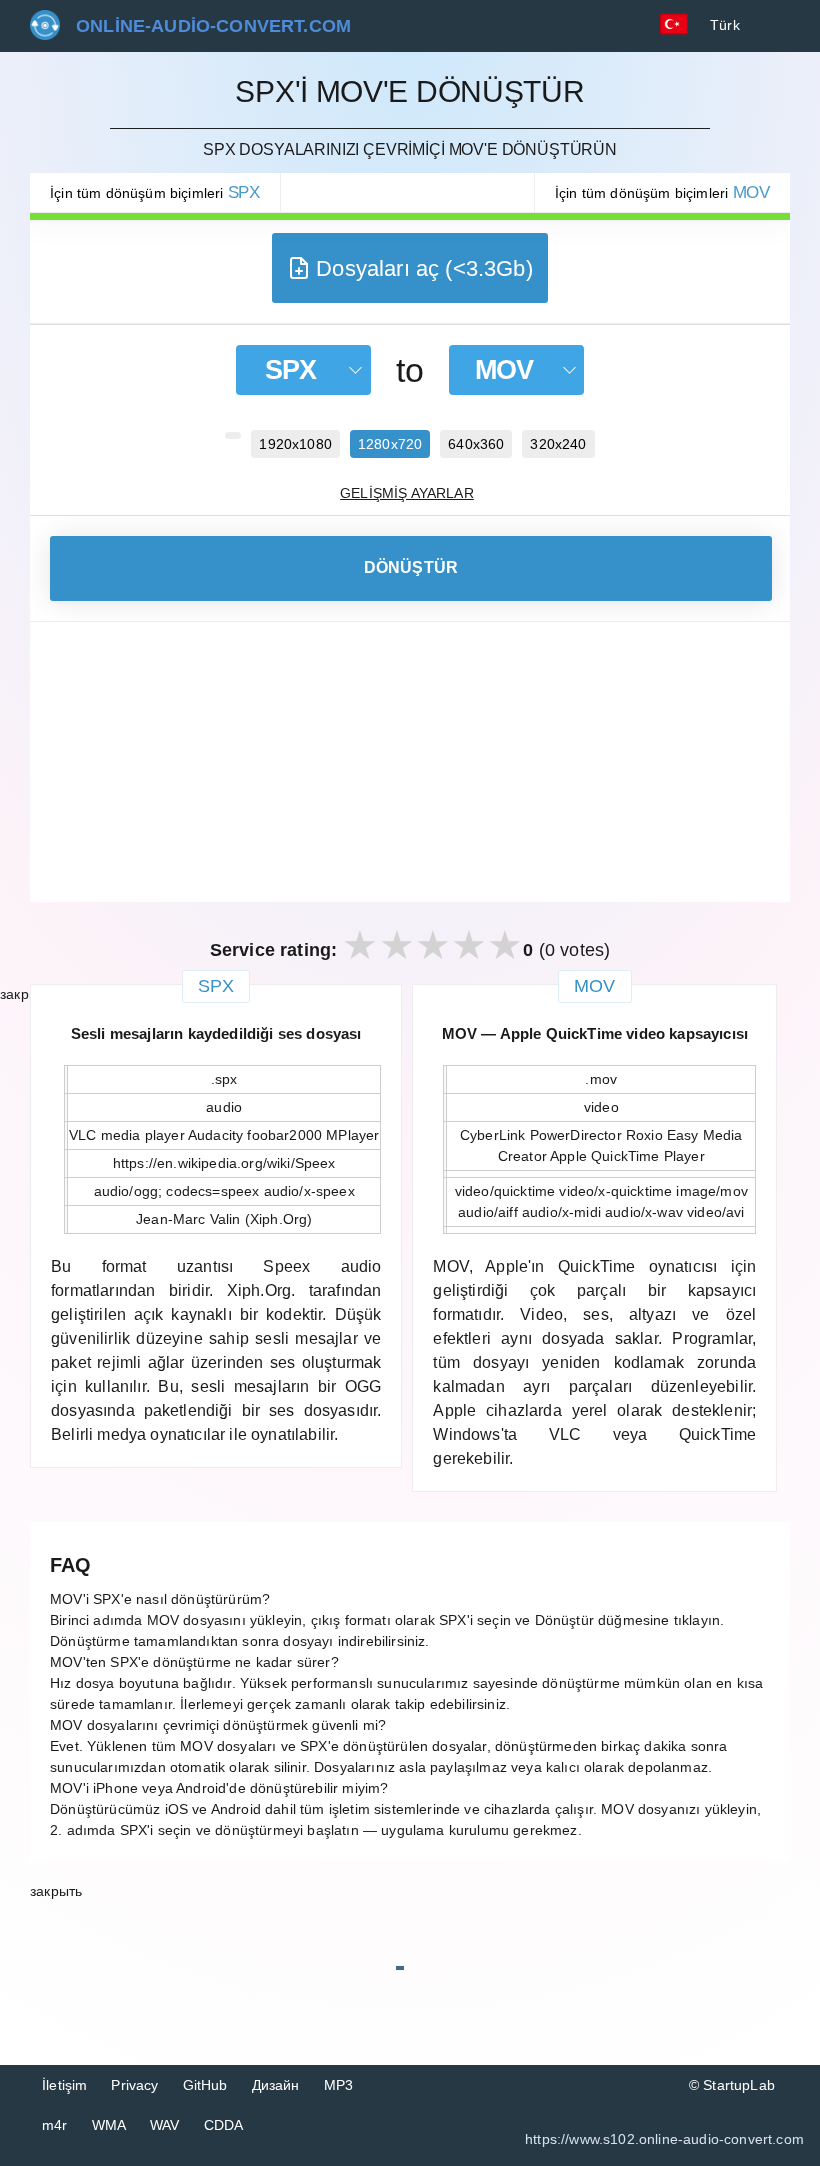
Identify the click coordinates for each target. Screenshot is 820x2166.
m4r (55, 2125)
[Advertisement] (410, 762)
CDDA (224, 2125)
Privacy (134, 2085)
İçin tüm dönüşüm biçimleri (155, 192)
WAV (165, 2125)
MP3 (339, 2085)
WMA (109, 2125)
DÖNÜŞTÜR (411, 567)
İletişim (64, 2085)
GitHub (205, 2085)
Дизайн (276, 2085)
